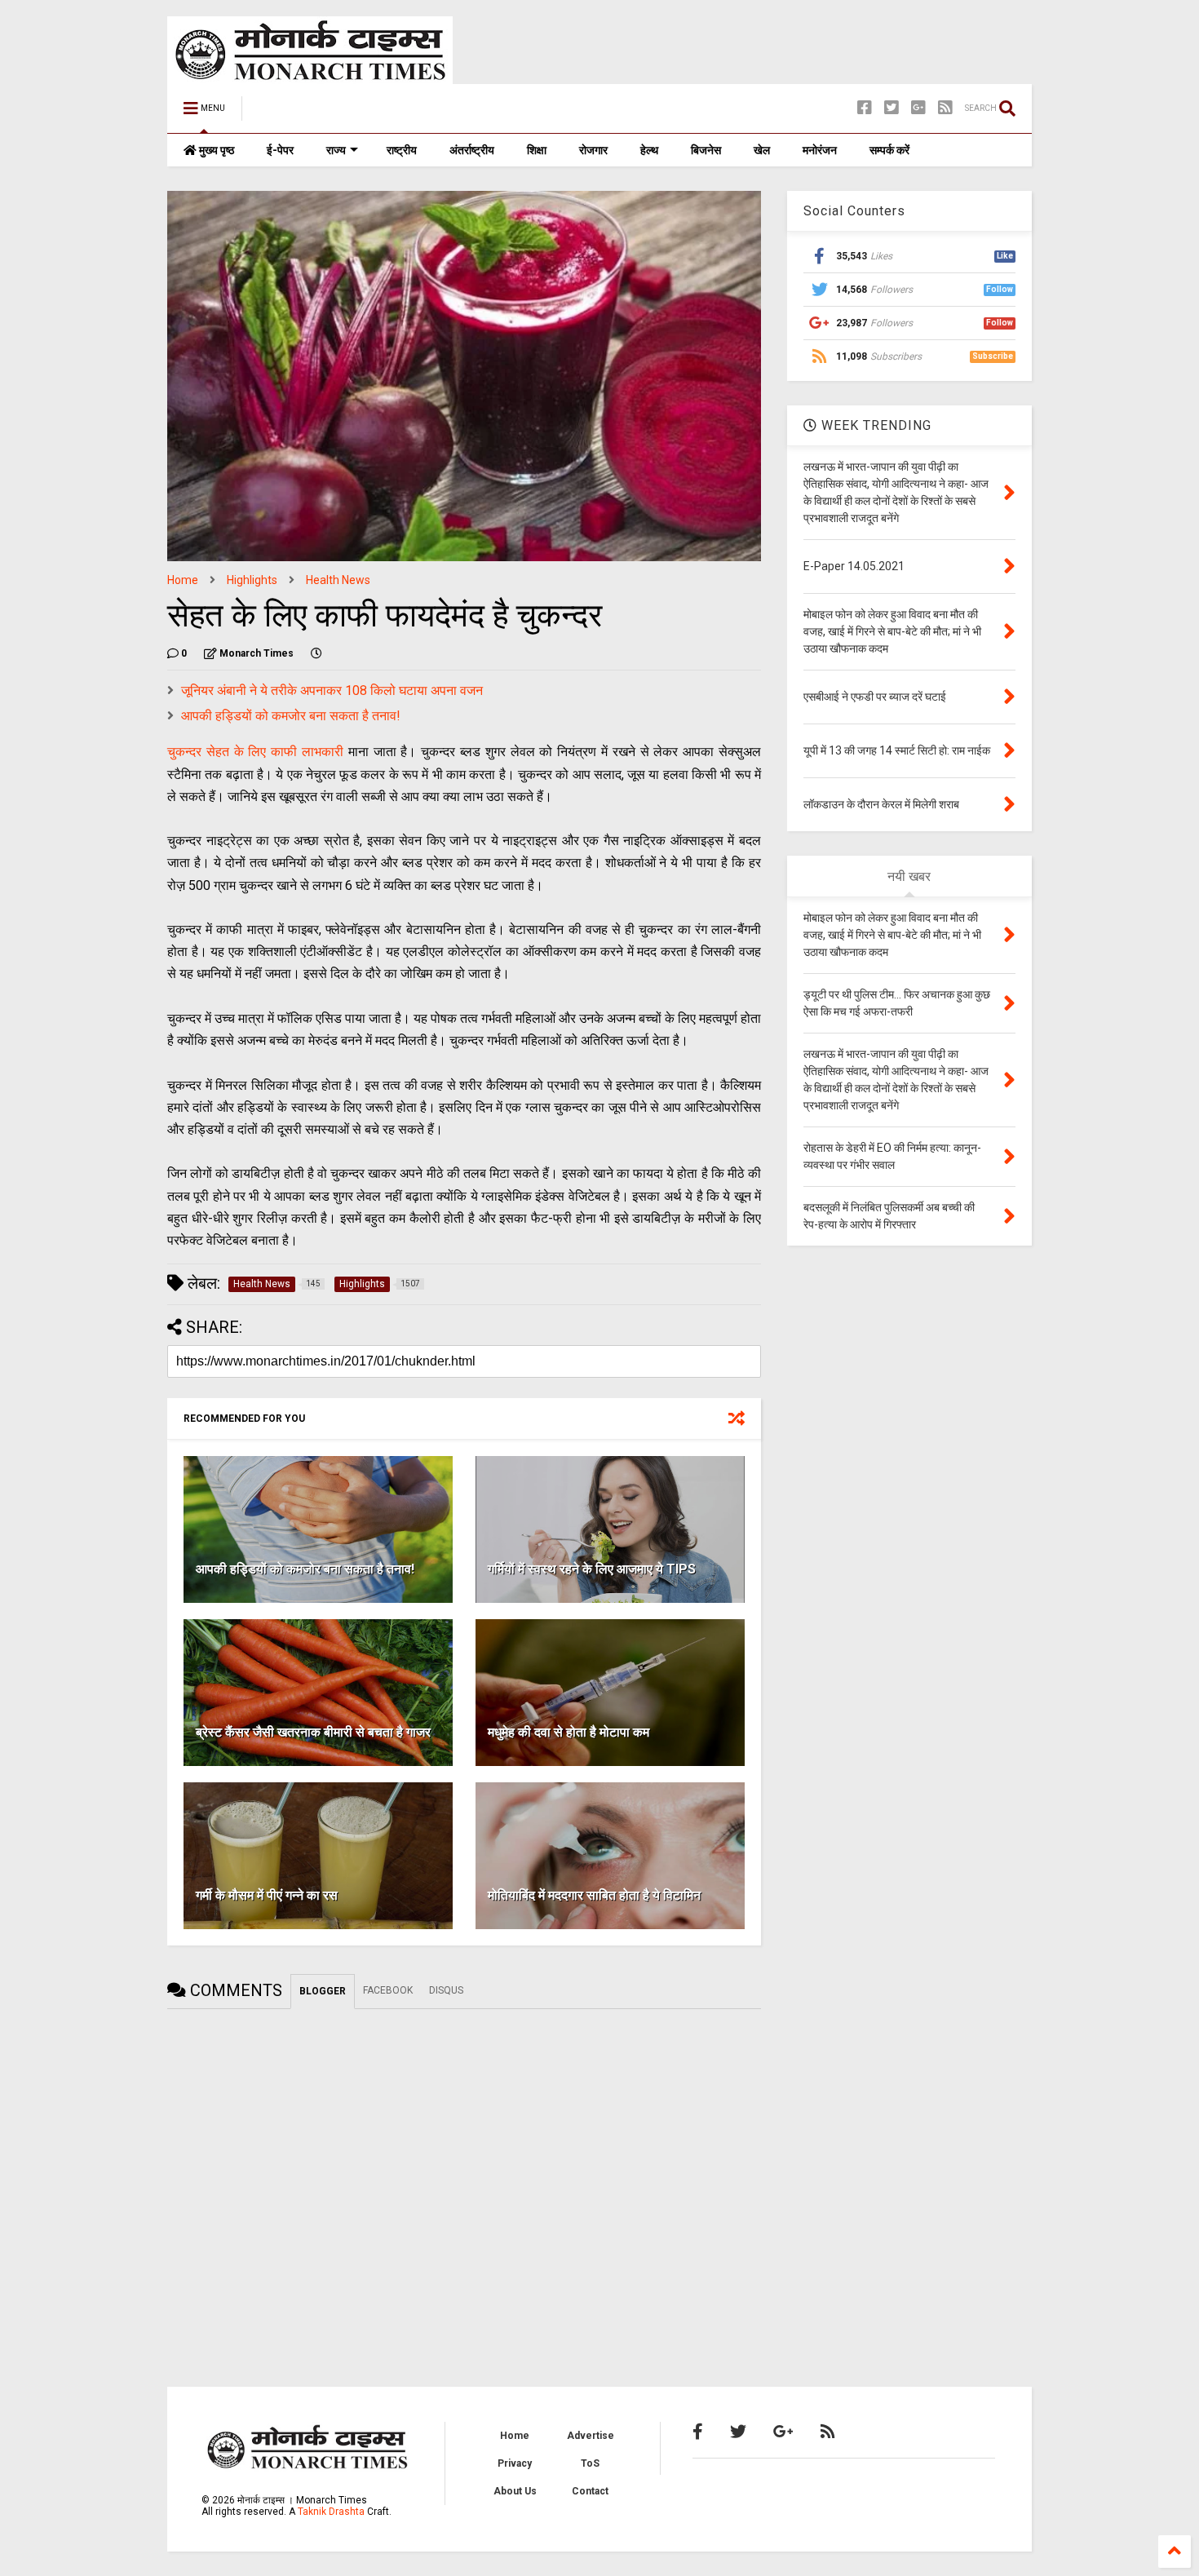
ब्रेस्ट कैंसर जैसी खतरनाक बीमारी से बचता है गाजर (313, 1732)
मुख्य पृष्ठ (215, 150)
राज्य (336, 150)
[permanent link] (316, 653)
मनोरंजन (820, 150)
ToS (590, 2463)
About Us (515, 2491)
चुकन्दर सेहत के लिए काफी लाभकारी (255, 752)
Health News (338, 580)
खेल (762, 150)
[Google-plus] (918, 108)
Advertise (591, 2436)
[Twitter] (892, 108)
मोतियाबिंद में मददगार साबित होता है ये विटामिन (594, 1895)
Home (183, 580)
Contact (590, 2491)
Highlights (252, 580)
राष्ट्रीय (402, 150)
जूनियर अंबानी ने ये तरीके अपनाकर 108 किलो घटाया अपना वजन (332, 690)
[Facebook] (865, 108)
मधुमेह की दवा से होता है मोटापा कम (569, 1732)
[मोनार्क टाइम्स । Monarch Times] (338, 113)
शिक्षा (537, 150)
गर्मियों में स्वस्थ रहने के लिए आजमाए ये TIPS (592, 1569)
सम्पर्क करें (889, 150)
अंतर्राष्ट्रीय (472, 150)
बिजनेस (706, 150)
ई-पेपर (280, 150)
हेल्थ (649, 150)
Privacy (515, 2463)
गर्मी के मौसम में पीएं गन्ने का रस (267, 1895)
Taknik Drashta (331, 2512)
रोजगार (593, 150)
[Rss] (945, 108)
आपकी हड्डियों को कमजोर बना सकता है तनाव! (291, 716)
